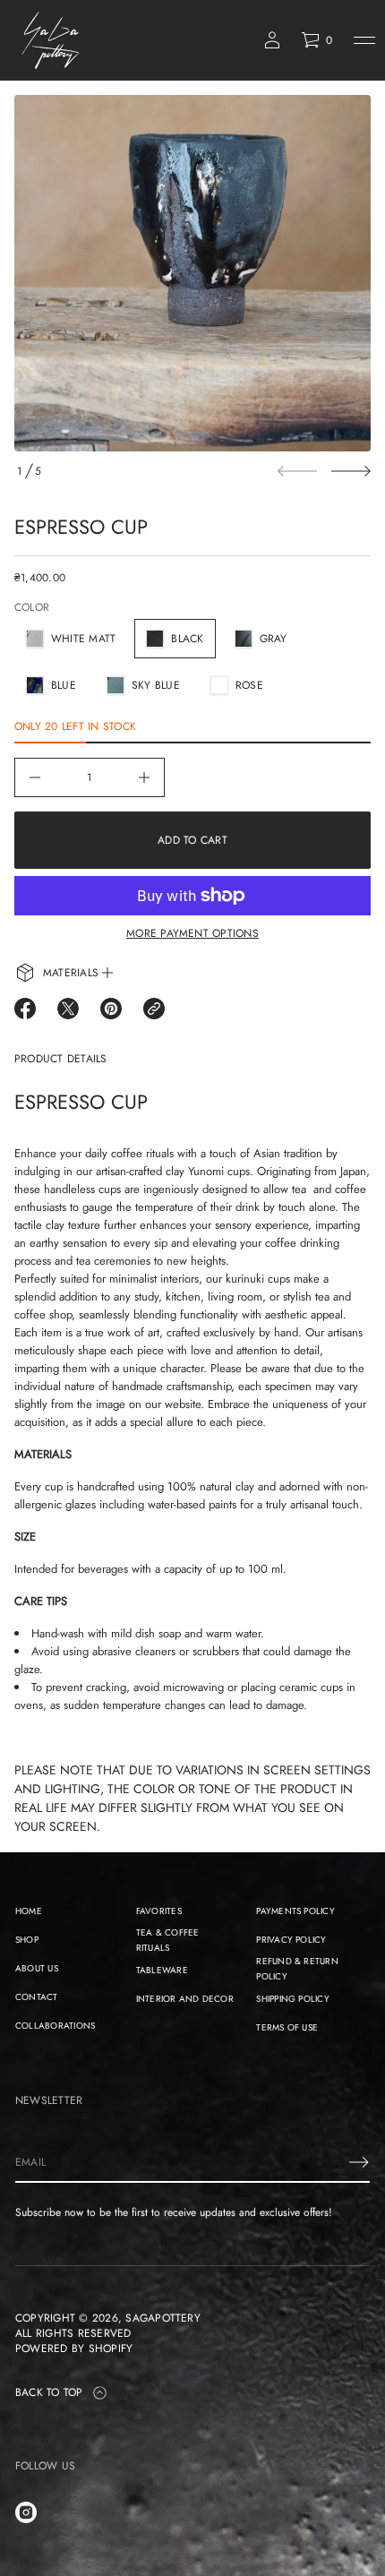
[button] (317, 40)
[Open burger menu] (364, 40)
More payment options (192, 933)
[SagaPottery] (51, 40)
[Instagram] (26, 2512)
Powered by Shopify (74, 2349)
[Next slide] (351, 471)
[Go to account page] (272, 40)
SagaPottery (163, 2318)
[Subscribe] (359, 2162)
